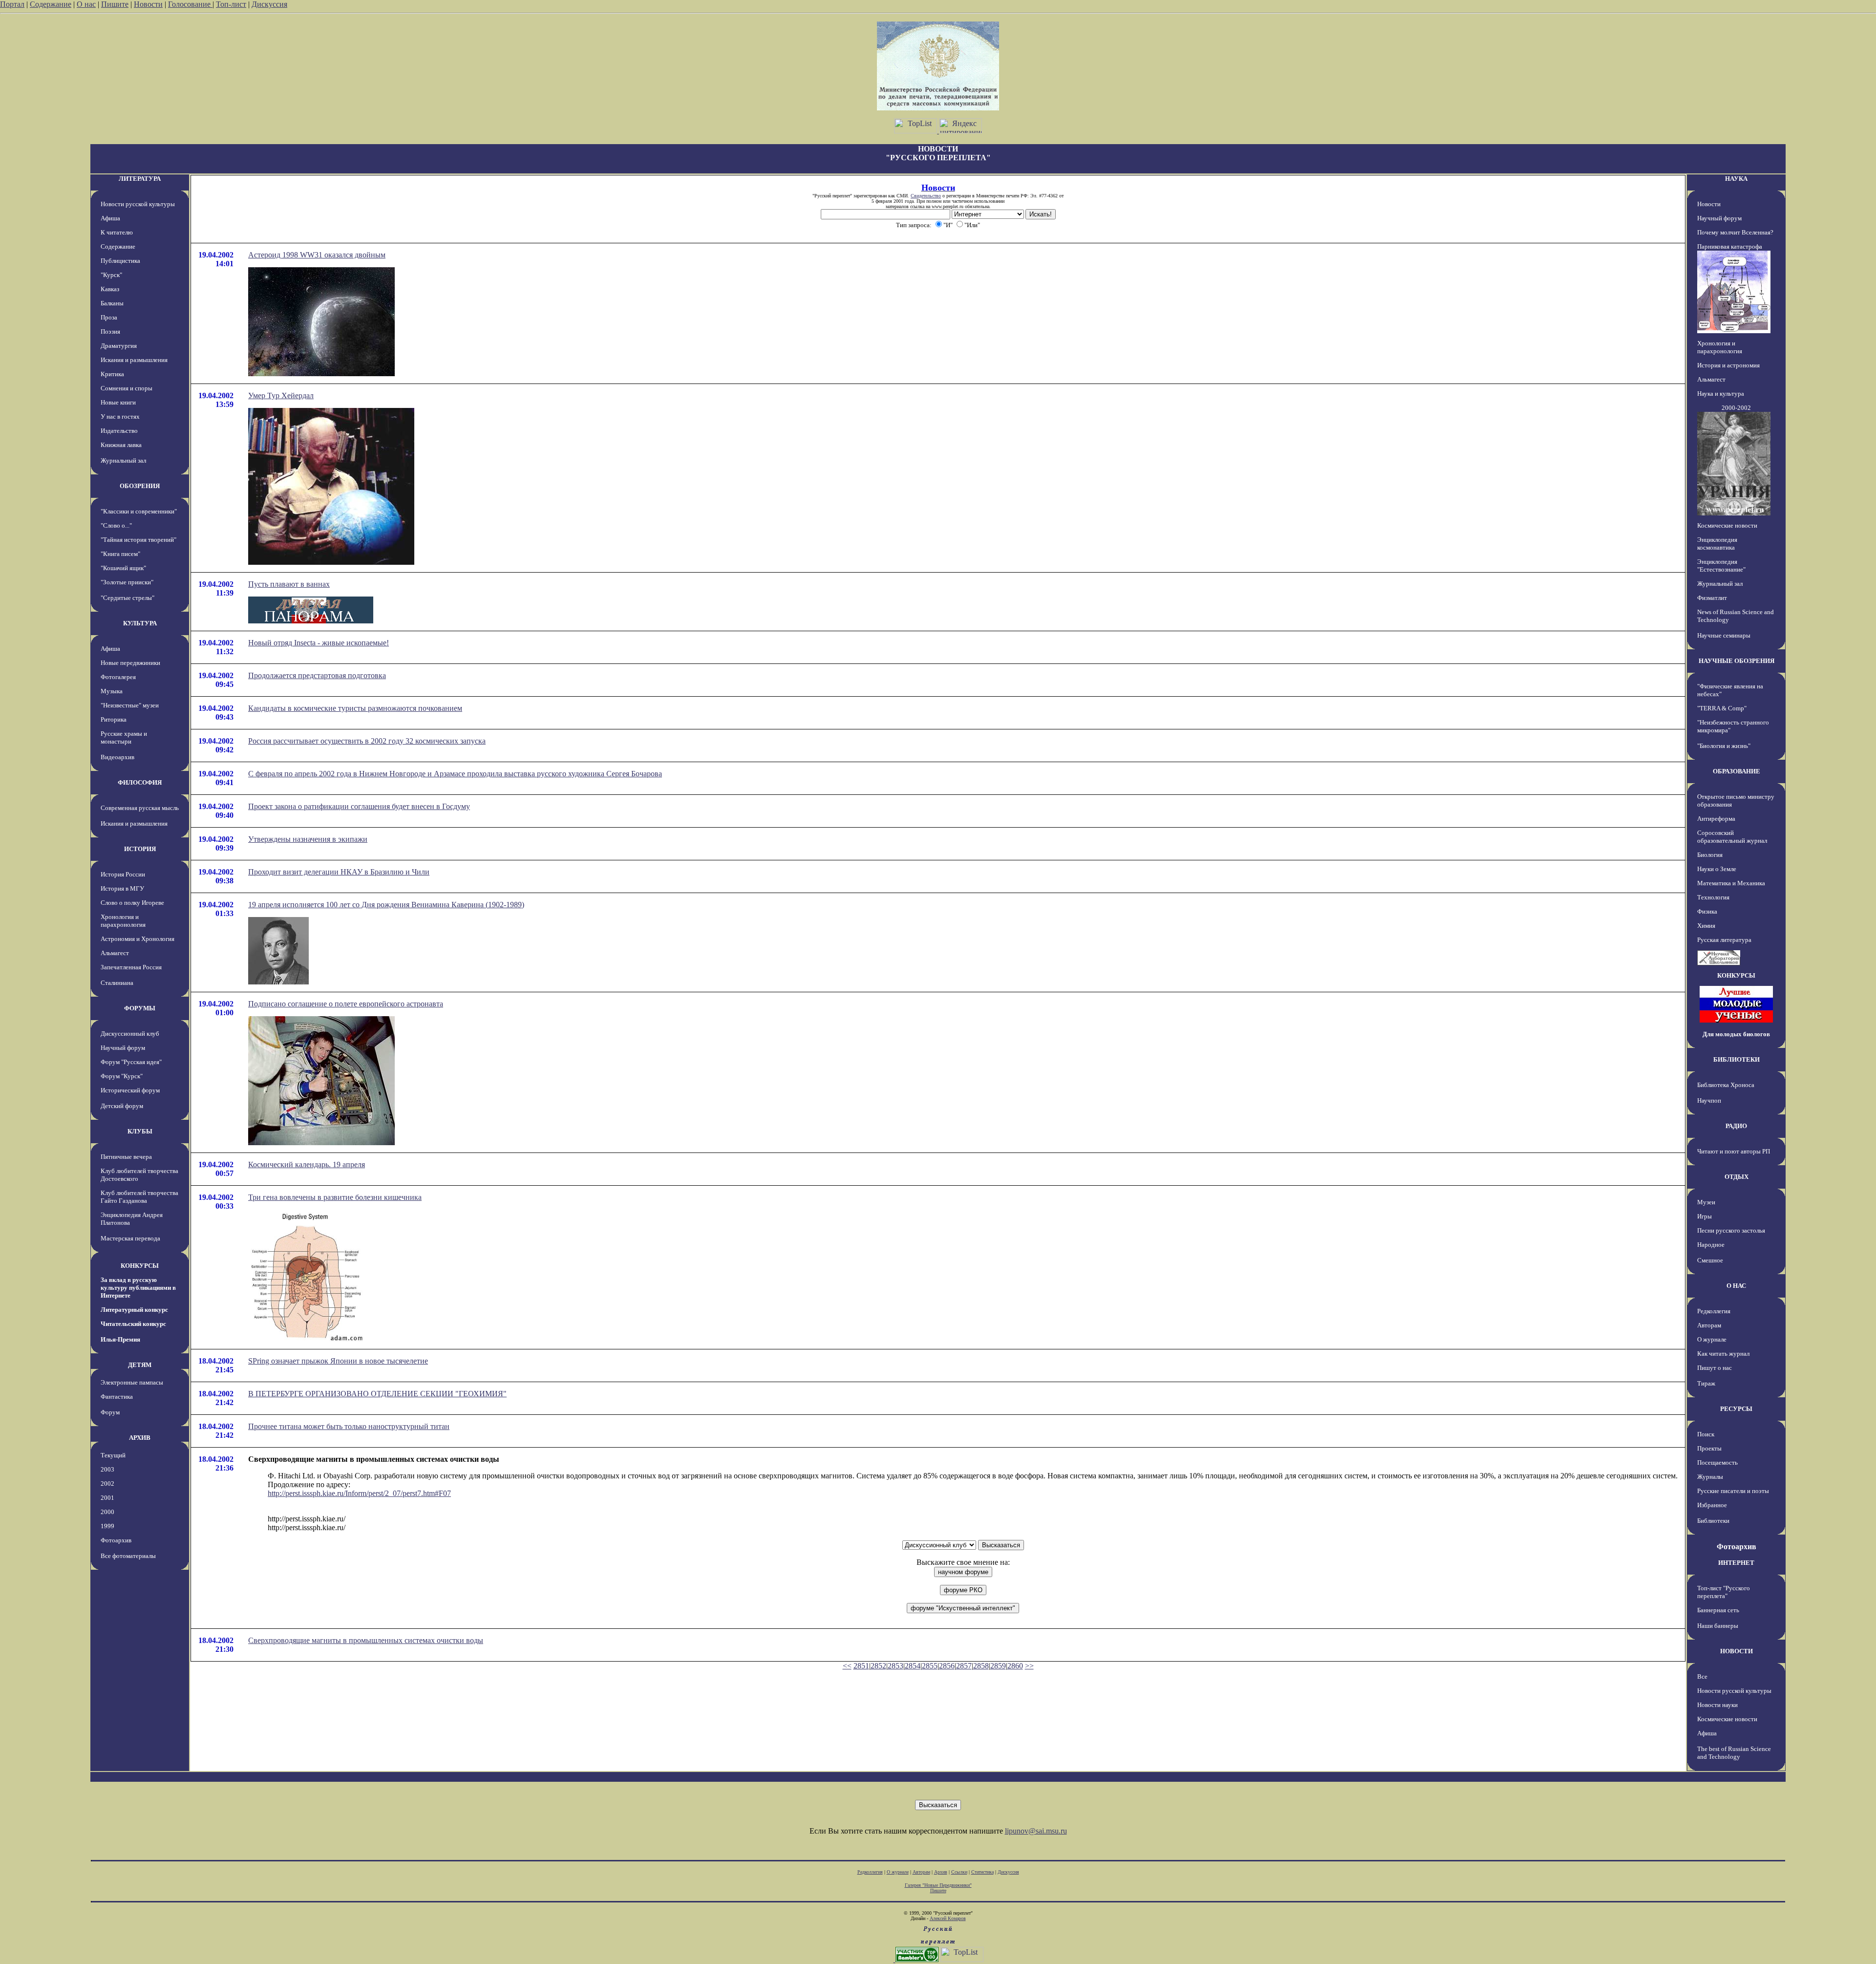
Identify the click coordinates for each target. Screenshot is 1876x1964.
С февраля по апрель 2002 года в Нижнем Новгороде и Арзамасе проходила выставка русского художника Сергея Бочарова (455, 774)
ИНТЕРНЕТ (1736, 1563)
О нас (86, 4)
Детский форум (122, 1106)
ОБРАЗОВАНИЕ (1737, 771)
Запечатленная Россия (131, 967)
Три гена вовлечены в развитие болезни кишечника (335, 1197)
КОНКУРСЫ (140, 1266)
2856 (947, 1666)
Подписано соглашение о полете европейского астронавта (346, 1004)
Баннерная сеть (1718, 1610)
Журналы (1710, 1477)
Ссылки (959, 1872)
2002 (107, 1484)
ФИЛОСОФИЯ (140, 782)
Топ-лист (231, 4)
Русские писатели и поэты (1733, 1491)
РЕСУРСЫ (1736, 1409)
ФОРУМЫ (140, 1008)
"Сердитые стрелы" (128, 598)
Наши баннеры (1718, 1626)
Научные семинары (1724, 635)
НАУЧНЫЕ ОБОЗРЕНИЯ (1737, 661)
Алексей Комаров (948, 1918)
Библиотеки (1713, 1521)
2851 (861, 1666)
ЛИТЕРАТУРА (140, 179)
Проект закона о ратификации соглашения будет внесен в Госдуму (359, 806)
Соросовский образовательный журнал (1732, 837)
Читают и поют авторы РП (1734, 1151)
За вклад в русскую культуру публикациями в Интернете (138, 1288)
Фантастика (117, 1397)
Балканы (112, 303)
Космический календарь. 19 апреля (307, 1164)
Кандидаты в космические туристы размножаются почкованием (355, 708)
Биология (1710, 855)
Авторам (1709, 1325)
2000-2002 (1736, 408)
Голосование (190, 4)
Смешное (1710, 1260)
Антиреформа (1716, 819)
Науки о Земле (1717, 869)
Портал (12, 4)
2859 (998, 1666)
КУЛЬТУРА (140, 623)
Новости (148, 4)
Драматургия (119, 346)
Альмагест (115, 953)
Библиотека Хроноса (1726, 1085)
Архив (941, 1872)
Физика (1707, 911)
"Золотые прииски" (127, 582)
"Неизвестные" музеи (130, 705)
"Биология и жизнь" (1724, 746)
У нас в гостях (120, 416)
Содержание (51, 4)
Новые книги (118, 402)
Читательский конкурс (133, 1324)
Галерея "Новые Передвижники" (938, 1885)
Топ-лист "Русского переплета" (1724, 1592)
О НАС (1736, 1286)
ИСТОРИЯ (140, 849)
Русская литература (1724, 940)
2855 (930, 1666)
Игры (1705, 1216)
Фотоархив (116, 1540)
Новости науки (1717, 1705)
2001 (107, 1498)
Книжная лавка (121, 445)
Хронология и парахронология (123, 921)
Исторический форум (130, 1090)
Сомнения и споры (127, 388)
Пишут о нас (1715, 1368)
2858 (981, 1666)
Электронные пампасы (132, 1382)
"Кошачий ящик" (123, 568)
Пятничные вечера (126, 1157)
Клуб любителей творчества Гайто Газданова (139, 1197)
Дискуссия (269, 4)
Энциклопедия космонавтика (1717, 544)
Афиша (110, 218)
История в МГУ (122, 888)
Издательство (119, 431)
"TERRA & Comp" (1722, 708)
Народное (1711, 1245)
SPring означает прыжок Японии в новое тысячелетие (338, 1361)
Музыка (112, 691)
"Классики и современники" (139, 511)
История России (123, 874)
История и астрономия (1728, 365)
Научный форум (123, 1048)
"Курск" (111, 275)
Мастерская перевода (130, 1238)
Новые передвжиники (130, 663)
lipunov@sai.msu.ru (1036, 1831)
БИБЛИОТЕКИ (1737, 1059)
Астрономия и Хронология (138, 939)
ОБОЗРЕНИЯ (140, 486)
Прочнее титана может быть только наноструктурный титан (349, 1426)
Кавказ (110, 289)
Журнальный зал (123, 460)
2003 (107, 1469)
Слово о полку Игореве (132, 903)
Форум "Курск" (122, 1076)
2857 (964, 1666)
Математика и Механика (1731, 883)
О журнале (1712, 1339)
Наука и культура (1721, 394)
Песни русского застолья (1731, 1230)
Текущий (113, 1455)
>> (1029, 1666)
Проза (109, 317)
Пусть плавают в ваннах (289, 584)
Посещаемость (1717, 1462)
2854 (913, 1666)
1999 (107, 1526)
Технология (1713, 897)
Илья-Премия (120, 1339)
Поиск (1706, 1434)
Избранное (1712, 1505)
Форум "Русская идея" (131, 1062)
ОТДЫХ (1737, 1177)
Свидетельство (926, 196)
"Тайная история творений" (139, 540)
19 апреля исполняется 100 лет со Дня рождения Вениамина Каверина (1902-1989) (386, 905)
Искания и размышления (134, 360)
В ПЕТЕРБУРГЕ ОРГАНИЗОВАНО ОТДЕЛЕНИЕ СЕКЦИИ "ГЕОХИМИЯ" (377, 1394)
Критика (112, 374)
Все (1702, 1676)
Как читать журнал (1723, 1354)
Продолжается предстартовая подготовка (317, 675)
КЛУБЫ (140, 1131)
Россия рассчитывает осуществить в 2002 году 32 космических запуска (367, 741)
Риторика (114, 719)
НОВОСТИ (1737, 1651)
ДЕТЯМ (140, 1365)
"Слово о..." (116, 525)
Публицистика (120, 261)
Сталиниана (117, 983)
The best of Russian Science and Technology (1734, 1753)
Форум (110, 1412)
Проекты (1709, 1448)
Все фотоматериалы (128, 1556)
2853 (895, 1666)
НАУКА (1736, 179)
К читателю (117, 232)
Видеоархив (117, 757)
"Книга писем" (120, 554)
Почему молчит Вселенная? (1735, 232)
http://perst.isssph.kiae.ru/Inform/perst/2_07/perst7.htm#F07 (359, 1493)
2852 (878, 1666)
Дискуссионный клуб (130, 1034)
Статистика (982, 1872)
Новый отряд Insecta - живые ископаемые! (319, 643)
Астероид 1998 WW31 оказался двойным (317, 255)
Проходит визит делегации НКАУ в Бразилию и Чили (339, 872)
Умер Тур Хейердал (281, 395)
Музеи (1706, 1202)
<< (847, 1666)
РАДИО (1736, 1126)
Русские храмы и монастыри (124, 737)
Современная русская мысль (140, 808)
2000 (107, 1512)
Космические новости (1727, 525)
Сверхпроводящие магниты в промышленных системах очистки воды (366, 1640)
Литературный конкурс (134, 1310)
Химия (1706, 926)
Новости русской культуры (138, 204)
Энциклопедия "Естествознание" (1721, 566)
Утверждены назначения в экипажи (308, 839)
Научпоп (1709, 1100)
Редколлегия (1714, 1311)
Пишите (115, 4)
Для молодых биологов (1736, 1034)
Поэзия (110, 331)
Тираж (1706, 1383)
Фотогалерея (118, 677)
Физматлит (1712, 598)
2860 (1015, 1666)
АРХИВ (140, 1438)
